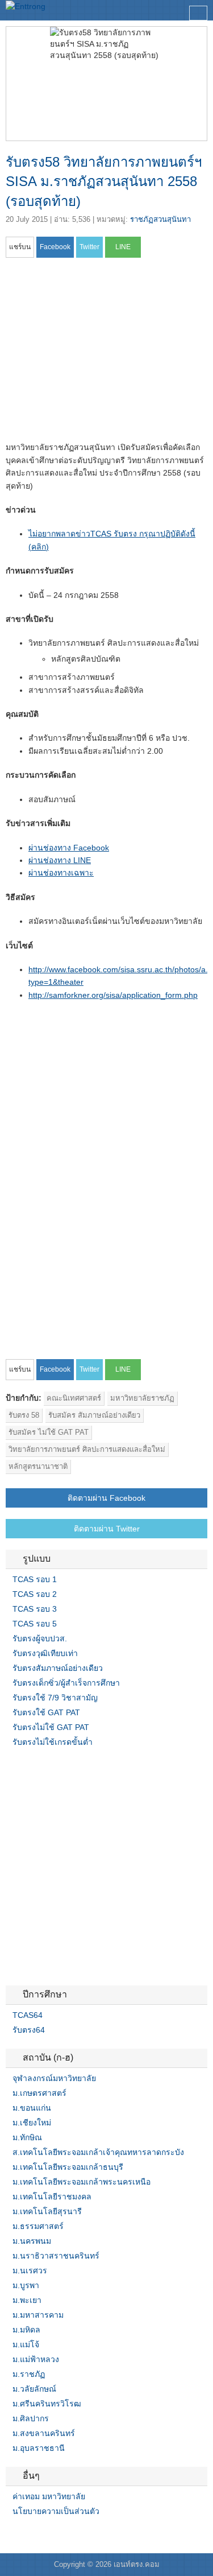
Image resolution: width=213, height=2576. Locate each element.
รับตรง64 (29, 2030)
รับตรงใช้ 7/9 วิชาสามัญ (55, 1698)
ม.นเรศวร (30, 2270)
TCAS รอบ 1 (35, 1579)
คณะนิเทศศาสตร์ (74, 1398)
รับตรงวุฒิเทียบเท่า (45, 1653)
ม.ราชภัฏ (29, 2374)
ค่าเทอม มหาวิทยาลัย (49, 2496)
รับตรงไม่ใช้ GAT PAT (51, 1727)
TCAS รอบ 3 (35, 1609)
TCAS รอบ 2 (35, 1594)
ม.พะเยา (27, 2300)
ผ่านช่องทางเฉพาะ (61, 873)
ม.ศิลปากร (31, 2418)
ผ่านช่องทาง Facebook (69, 848)
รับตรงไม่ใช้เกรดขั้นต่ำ (53, 1742)
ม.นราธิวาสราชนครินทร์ (56, 2256)
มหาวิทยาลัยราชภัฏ (142, 1398)
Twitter (24, 2534)
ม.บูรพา (26, 2285)
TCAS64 (28, 2015)
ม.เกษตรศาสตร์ (39, 2093)
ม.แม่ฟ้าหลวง (36, 2359)
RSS (37, 2534)
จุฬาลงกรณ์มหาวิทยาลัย (54, 2078)
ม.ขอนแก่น (32, 2108)
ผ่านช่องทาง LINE (60, 860)
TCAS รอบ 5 (35, 1624)
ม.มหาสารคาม (38, 2315)
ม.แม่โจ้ (26, 2344)
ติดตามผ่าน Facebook (106, 1498)
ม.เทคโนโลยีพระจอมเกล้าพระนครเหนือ (82, 2182)
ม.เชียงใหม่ (32, 2123)
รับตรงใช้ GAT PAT (46, 1712)
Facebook (10, 2534)
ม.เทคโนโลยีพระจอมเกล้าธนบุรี (68, 2167)
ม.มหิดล (26, 2330)
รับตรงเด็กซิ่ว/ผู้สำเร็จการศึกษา (66, 1683)
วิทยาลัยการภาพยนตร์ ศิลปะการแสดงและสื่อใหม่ (87, 1449)
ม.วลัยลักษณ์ (34, 2389)
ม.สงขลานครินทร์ (44, 2433)
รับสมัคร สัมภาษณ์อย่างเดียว (94, 1415)
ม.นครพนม (32, 2241)
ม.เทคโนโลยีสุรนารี (47, 2211)
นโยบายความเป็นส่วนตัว (56, 2511)
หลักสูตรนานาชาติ (38, 1466)
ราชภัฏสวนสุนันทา (160, 219)
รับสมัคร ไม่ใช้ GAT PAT (49, 1432)
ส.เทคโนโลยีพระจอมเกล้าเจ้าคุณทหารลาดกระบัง (98, 2152)
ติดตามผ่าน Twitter (107, 1529)
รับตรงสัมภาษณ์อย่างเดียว (58, 1668)
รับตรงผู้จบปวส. (40, 1638)
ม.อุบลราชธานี (39, 2448)
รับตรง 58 (24, 1415)
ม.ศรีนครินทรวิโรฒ (47, 2404)
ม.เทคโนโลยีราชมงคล (52, 2197)
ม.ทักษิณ (27, 2137)
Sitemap (51, 2534)
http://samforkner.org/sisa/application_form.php (113, 995)
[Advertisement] (101, 353)
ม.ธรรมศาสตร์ (38, 2226)
